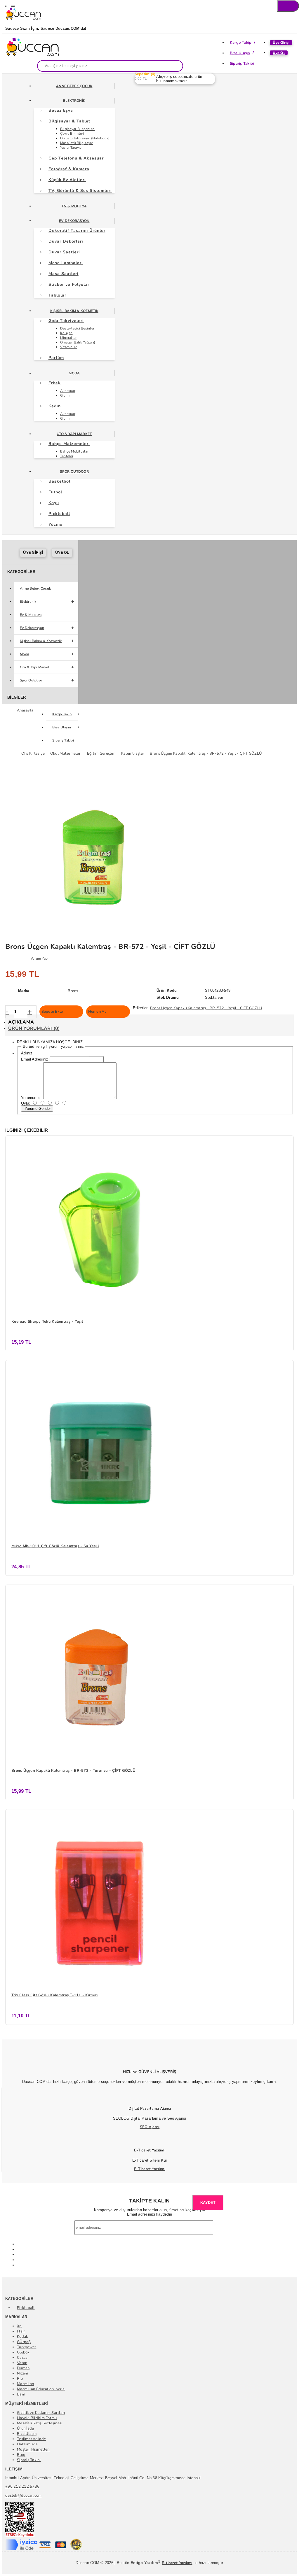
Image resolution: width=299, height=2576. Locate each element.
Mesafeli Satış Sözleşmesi (40, 2423)
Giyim (65, 395)
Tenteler (67, 456)
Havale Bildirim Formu (37, 2418)
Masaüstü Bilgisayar (77, 143)
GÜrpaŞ (24, 2342)
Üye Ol (279, 53)
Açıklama (21, 1022)
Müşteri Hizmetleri (33, 2449)
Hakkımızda (27, 2444)
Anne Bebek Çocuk (74, 86)
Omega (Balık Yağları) (78, 342)
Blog (21, 2455)
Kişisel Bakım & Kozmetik (74, 311)
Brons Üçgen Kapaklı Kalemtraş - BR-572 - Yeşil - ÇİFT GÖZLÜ (206, 1008)
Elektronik (74, 101)
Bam (21, 2394)
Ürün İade (25, 2428)
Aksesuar (68, 391)
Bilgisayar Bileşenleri (78, 129)
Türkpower (27, 2347)
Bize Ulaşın (240, 53)
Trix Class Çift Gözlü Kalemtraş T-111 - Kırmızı (54, 1995)
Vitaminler (69, 347)
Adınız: (27, 1053)
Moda (74, 373)
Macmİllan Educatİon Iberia (41, 2389)
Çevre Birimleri (72, 134)
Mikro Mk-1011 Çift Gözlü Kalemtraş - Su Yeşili (55, 1546)
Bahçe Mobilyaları (75, 451)
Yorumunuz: (32, 1098)
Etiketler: (141, 1008)
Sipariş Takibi (242, 64)
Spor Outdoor (74, 472)
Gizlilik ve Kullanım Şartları (41, 2413)
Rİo (20, 2379)
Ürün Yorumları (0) (34, 1028)
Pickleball (26, 2308)
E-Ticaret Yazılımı (150, 2169)
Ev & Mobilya (74, 206)
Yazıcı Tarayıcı (71, 148)
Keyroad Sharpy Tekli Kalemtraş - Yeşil (47, 1322)
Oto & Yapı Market (74, 434)
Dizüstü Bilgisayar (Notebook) (85, 138)
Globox (23, 2352)
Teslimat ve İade (31, 2439)
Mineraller (68, 338)
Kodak (22, 2337)
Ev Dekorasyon (74, 221)
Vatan (22, 2363)
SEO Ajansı (150, 2127)
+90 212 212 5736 (22, 2486)
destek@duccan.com (23, 2496)
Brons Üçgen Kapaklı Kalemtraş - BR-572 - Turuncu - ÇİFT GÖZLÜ (73, 1771)
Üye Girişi (281, 43)
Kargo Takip (241, 43)
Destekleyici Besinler (77, 328)
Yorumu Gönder (37, 1109)
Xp (19, 2326)
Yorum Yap (39, 958)
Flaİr (21, 2331)
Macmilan (25, 2384)
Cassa (22, 2358)
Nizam (22, 2373)
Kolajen (66, 333)
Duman (23, 2368)
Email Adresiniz (35, 1059)
